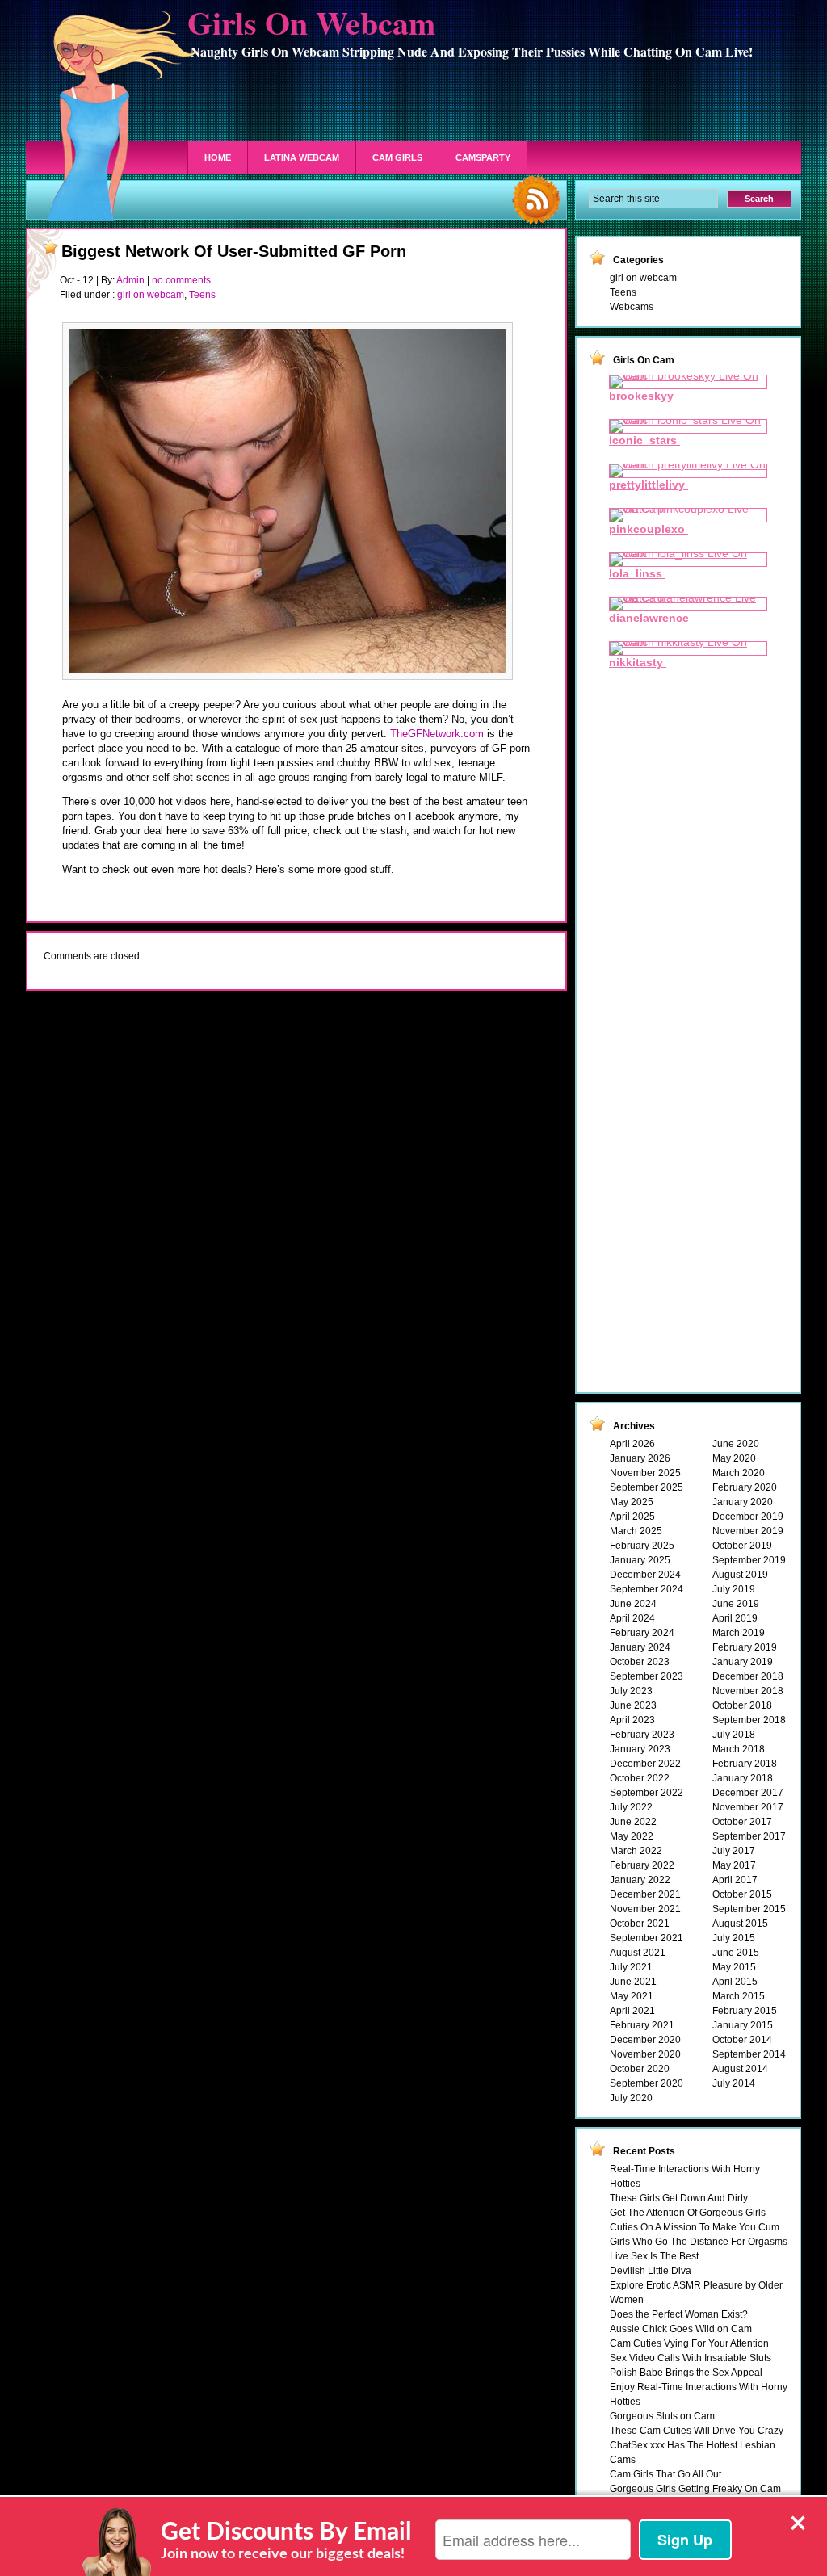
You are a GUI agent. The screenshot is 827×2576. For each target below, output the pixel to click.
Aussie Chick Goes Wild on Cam (681, 2329)
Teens (202, 295)
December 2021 (645, 1894)
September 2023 (646, 1676)
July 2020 (631, 2098)
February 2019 (745, 1647)
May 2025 (632, 1502)
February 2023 (642, 1735)
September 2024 (646, 1589)
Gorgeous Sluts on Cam (662, 2416)
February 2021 (642, 2025)
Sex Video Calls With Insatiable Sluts (691, 2358)
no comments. (183, 280)
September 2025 (646, 1487)
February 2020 (745, 1487)
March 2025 (636, 1531)
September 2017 (749, 1836)
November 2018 (748, 1691)
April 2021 (632, 2011)
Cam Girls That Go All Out (665, 2474)
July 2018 (734, 1735)
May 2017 (734, 1865)
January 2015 (743, 2025)
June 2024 (633, 1604)
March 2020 (739, 1473)
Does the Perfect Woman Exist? (679, 2314)
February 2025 (642, 1546)
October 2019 (742, 1546)
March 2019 (739, 1633)
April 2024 (632, 1618)
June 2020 (736, 1444)
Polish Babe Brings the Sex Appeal (686, 2373)
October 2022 (640, 1778)
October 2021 (640, 1924)
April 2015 (735, 1982)
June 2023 (633, 1705)
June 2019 (736, 1604)
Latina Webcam (302, 157)
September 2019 (749, 1560)
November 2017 (748, 1807)
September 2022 (646, 1793)
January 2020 (743, 1502)
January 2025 (640, 1560)
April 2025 (632, 1517)
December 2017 (748, 1793)
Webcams (632, 307)
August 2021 (638, 1953)
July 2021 (631, 1967)
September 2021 (646, 1938)
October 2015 (742, 1894)
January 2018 (743, 1778)
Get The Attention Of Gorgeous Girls (688, 2213)
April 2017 (735, 1880)
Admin (130, 280)
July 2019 (734, 1589)
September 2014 (749, 2054)
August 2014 (740, 2069)
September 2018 (749, 1720)
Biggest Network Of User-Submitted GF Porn (234, 251)
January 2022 (640, 1880)
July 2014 (734, 2083)
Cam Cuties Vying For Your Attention (689, 2343)
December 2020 (645, 2040)
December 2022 (645, 1764)
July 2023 (631, 1691)
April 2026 (632, 1444)
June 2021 (633, 1982)
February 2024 (642, 1633)
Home (218, 157)
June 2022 (633, 1822)
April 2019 (735, 1618)
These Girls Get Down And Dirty (679, 2198)
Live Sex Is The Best (654, 2256)
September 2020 (646, 2083)
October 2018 (742, 1705)
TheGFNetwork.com (437, 734)
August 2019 (740, 1575)
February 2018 (745, 1764)
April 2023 (632, 1720)
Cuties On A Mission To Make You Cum (695, 2227)
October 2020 (640, 2069)
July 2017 (734, 1851)
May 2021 (632, 1996)
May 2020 (734, 1458)
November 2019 (748, 1531)
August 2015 (740, 1924)
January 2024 (640, 1647)
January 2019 (743, 1662)
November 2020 (645, 2054)
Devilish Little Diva (651, 2271)
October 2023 (640, 1662)
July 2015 (734, 1938)
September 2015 (749, 1909)
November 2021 (645, 1909)
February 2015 (745, 2011)
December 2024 (645, 1575)
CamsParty (483, 157)
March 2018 (739, 1749)
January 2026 (640, 1458)
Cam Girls (397, 157)
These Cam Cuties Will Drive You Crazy (697, 2431)
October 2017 (742, 1822)
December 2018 (748, 1676)
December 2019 (748, 1517)
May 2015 (734, 1967)
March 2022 (636, 1851)
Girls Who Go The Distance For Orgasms (699, 2242)
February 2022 (642, 1865)
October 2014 (742, 2040)
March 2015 (739, 1996)
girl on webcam (151, 295)
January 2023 (640, 1749)
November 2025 (645, 1473)
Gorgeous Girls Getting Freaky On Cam (695, 2489)
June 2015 (736, 1953)
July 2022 (631, 1807)
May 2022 (632, 1836)
